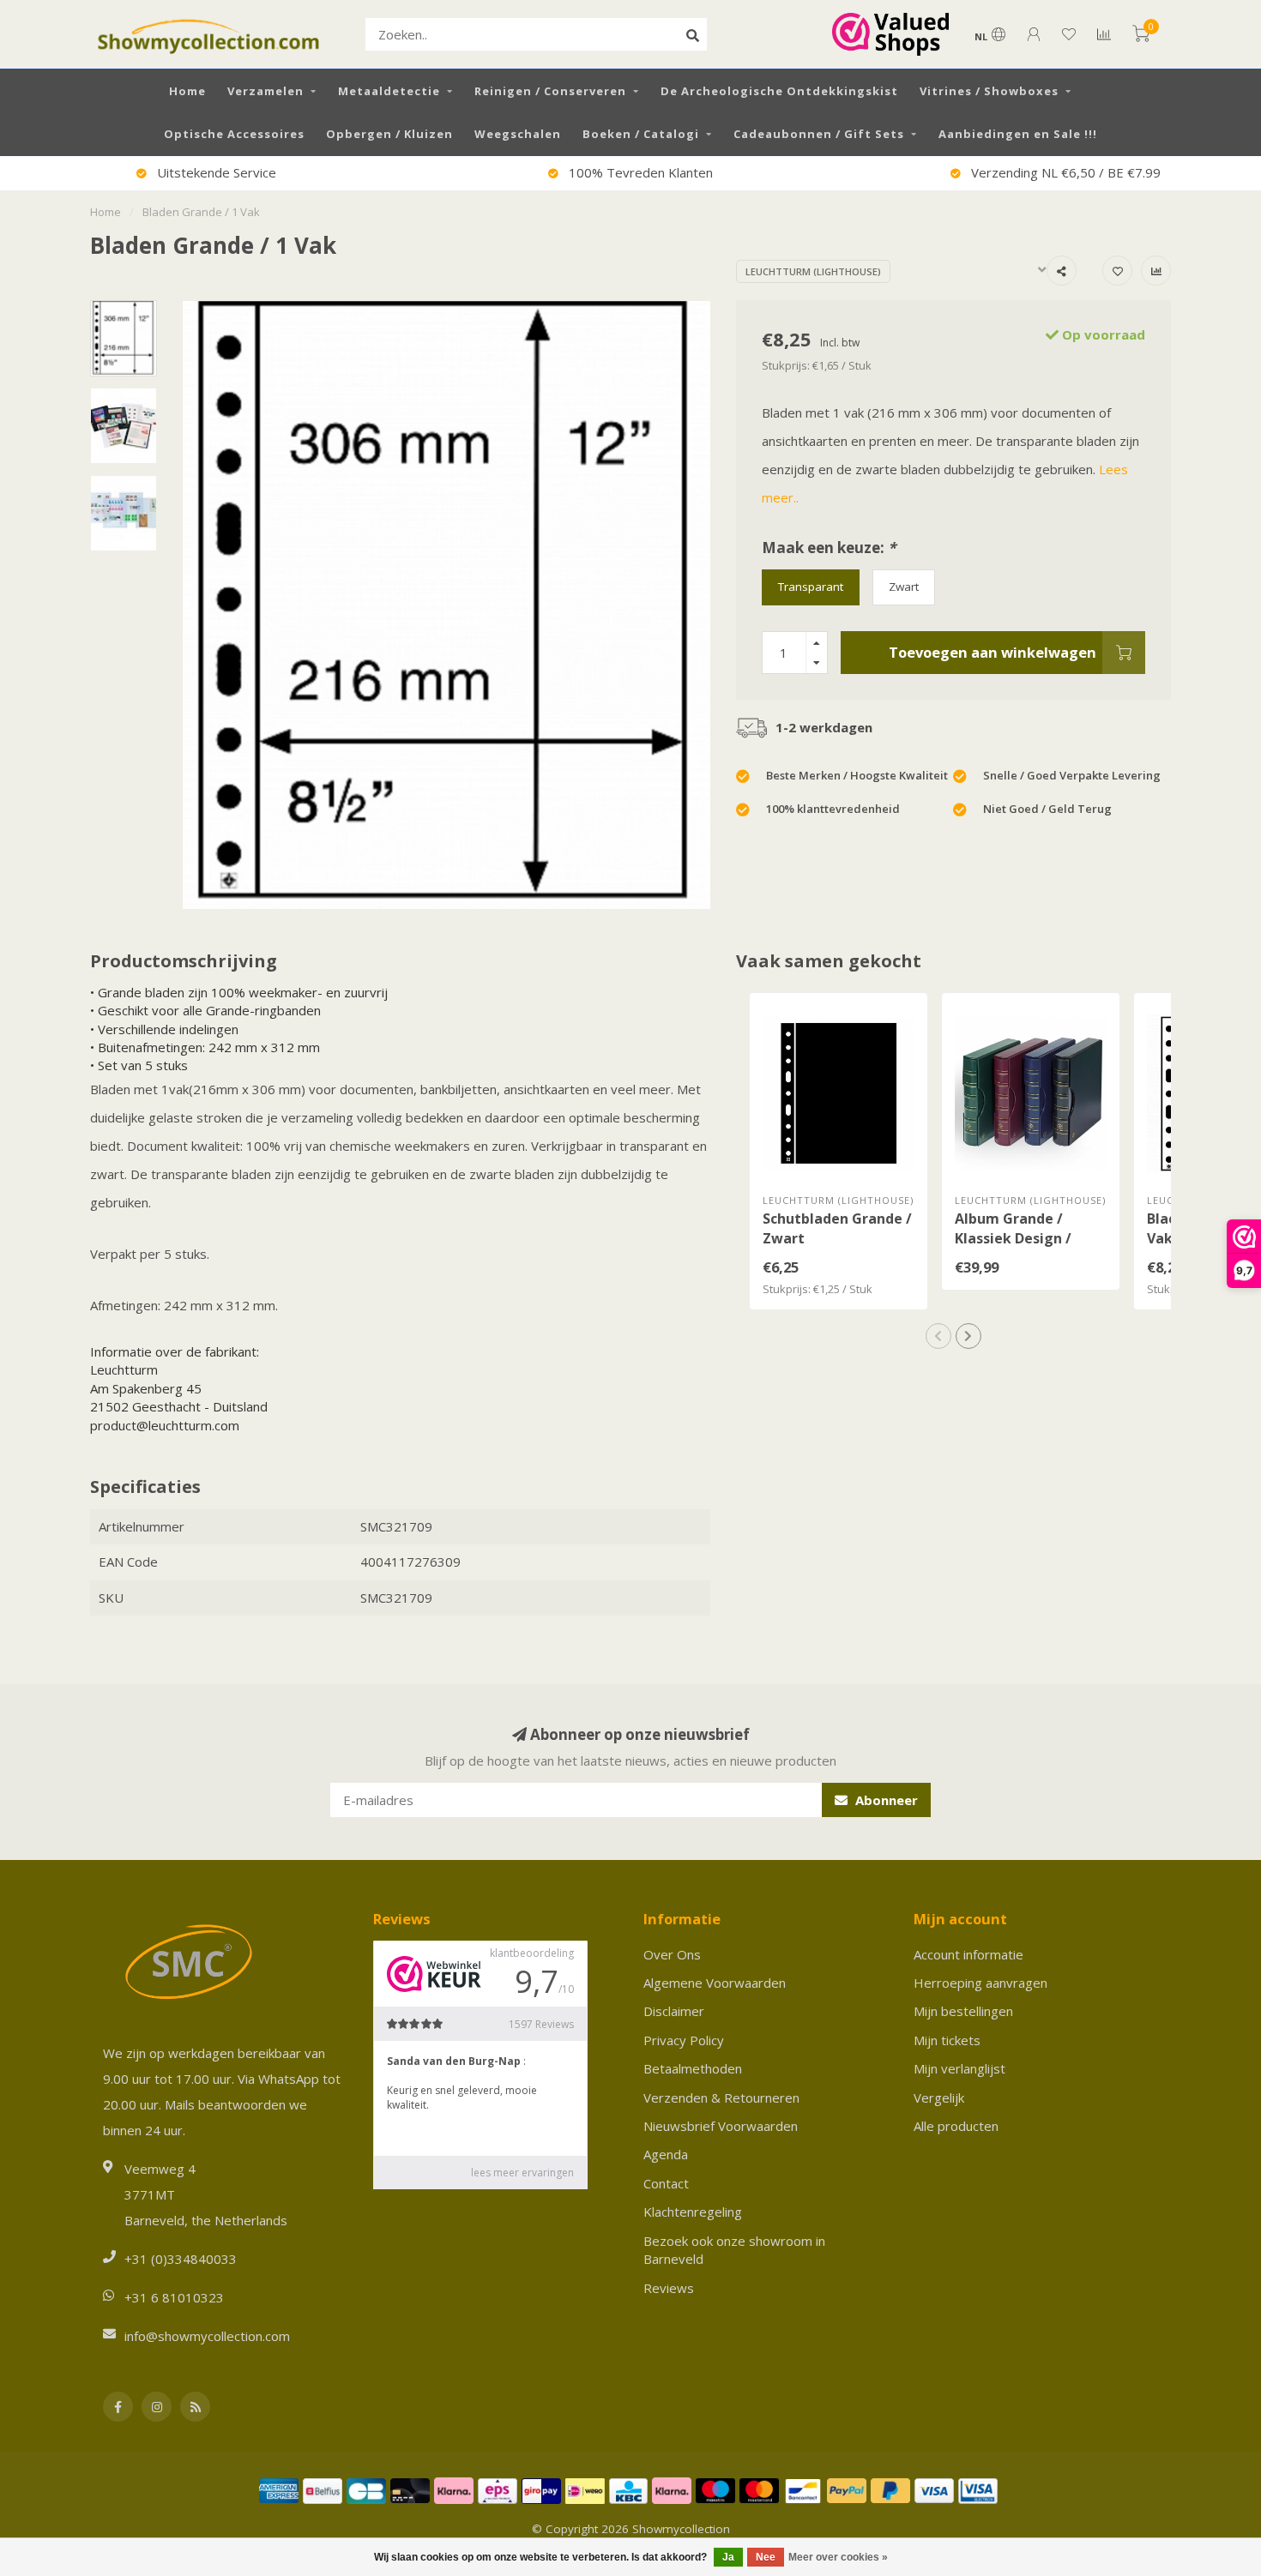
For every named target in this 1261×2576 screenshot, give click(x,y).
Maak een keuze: (829, 548)
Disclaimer (674, 2011)
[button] (938, 1336)
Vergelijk (939, 2098)
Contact (666, 2183)
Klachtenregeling (693, 2212)
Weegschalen (518, 134)
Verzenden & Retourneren (721, 2098)
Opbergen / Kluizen (389, 134)
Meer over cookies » (838, 2557)
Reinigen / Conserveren (550, 91)
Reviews (669, 2288)
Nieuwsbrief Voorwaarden (721, 2126)
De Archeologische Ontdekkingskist (779, 91)
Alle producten (956, 2126)
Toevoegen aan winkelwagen (993, 652)
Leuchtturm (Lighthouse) (813, 271)
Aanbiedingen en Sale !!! (1018, 134)
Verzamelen (265, 91)
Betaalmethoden (693, 2068)
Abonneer (885, 1800)
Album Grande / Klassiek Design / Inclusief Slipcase (1014, 1238)
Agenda (666, 2154)
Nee (766, 2557)
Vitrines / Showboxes (989, 91)
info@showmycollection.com (207, 2336)
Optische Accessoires (234, 134)
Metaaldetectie (389, 91)
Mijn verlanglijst (959, 2068)
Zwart (904, 587)
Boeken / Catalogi (641, 134)
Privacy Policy (684, 2040)
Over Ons (672, 1954)
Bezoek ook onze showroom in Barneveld (734, 2250)
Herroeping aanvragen (980, 1983)
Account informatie (968, 1954)
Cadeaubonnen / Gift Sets (819, 134)
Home (187, 91)
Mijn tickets (947, 2040)
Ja (728, 2557)
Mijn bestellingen (963, 2011)
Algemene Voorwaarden (715, 1983)
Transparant (811, 587)
